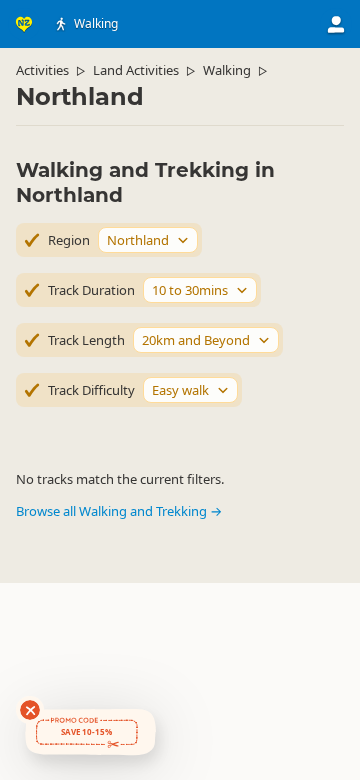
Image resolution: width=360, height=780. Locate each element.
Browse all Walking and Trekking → (119, 511)
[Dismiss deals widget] (30, 710)
